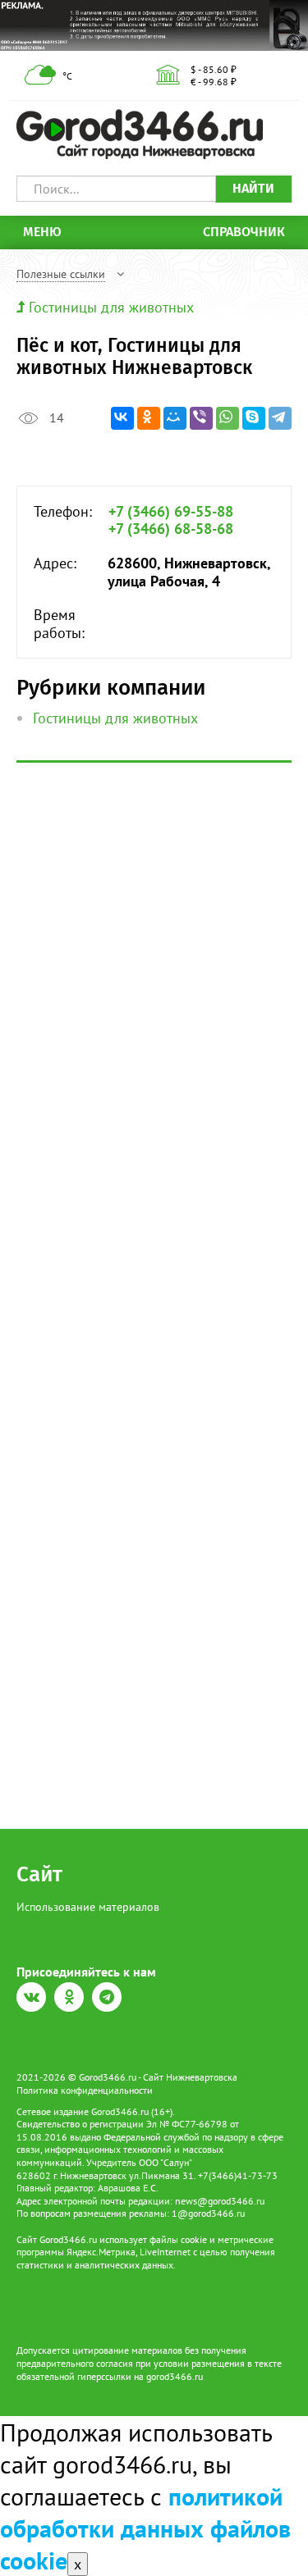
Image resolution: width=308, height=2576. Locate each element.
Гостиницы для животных (111, 307)
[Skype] (254, 418)
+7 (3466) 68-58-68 (171, 529)
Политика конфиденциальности (85, 2090)
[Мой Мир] (175, 418)
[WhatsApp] (228, 418)
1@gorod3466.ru (208, 2213)
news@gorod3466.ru (220, 2201)
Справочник (244, 232)
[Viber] (201, 418)
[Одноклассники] (149, 418)
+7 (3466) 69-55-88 (171, 512)
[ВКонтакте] (122, 418)
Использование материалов (88, 1907)
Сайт (39, 1874)
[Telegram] (280, 418)
